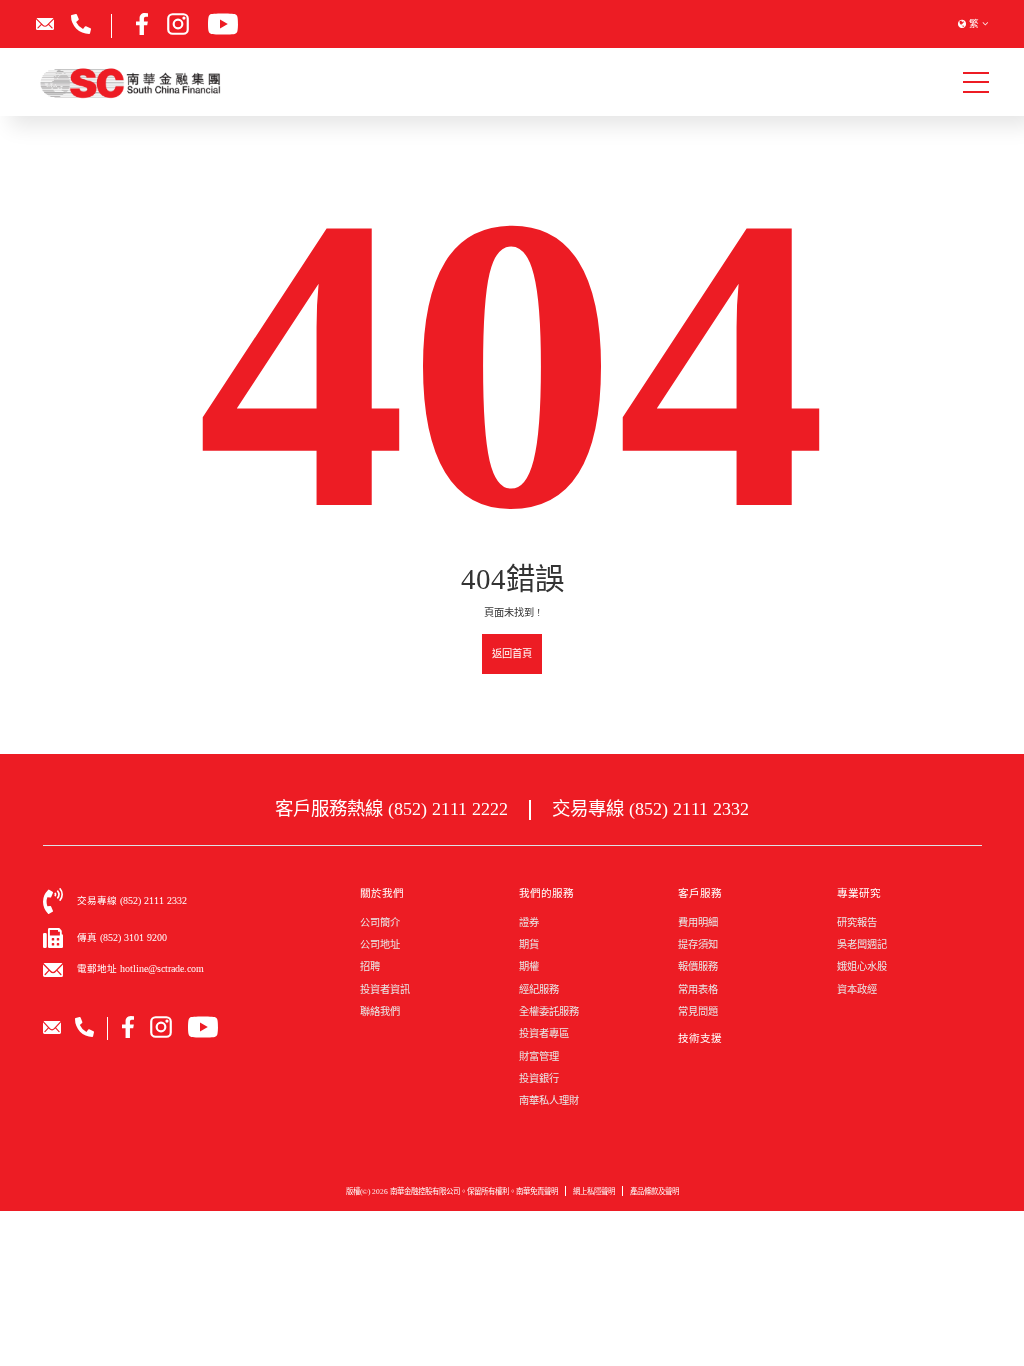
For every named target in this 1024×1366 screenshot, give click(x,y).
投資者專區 (544, 1033)
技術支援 (700, 1038)
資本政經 (857, 989)
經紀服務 (539, 989)
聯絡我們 (380, 1011)
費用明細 (698, 922)
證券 (529, 922)
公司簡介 (380, 922)
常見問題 (698, 1011)
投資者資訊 (385, 989)
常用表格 (698, 989)
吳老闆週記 (862, 944)
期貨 (529, 944)
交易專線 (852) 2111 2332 (650, 809)
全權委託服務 (549, 1011)
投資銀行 (539, 1078)
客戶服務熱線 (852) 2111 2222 (391, 809)
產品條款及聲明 (654, 1191)
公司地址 (380, 944)
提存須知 (698, 944)
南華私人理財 (549, 1100)
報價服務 (698, 966)
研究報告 (857, 922)
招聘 (370, 966)
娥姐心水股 (862, 966)
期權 (529, 966)
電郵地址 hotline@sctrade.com (140, 968)
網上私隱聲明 (594, 1191)
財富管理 (539, 1056)
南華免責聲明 (537, 1191)
